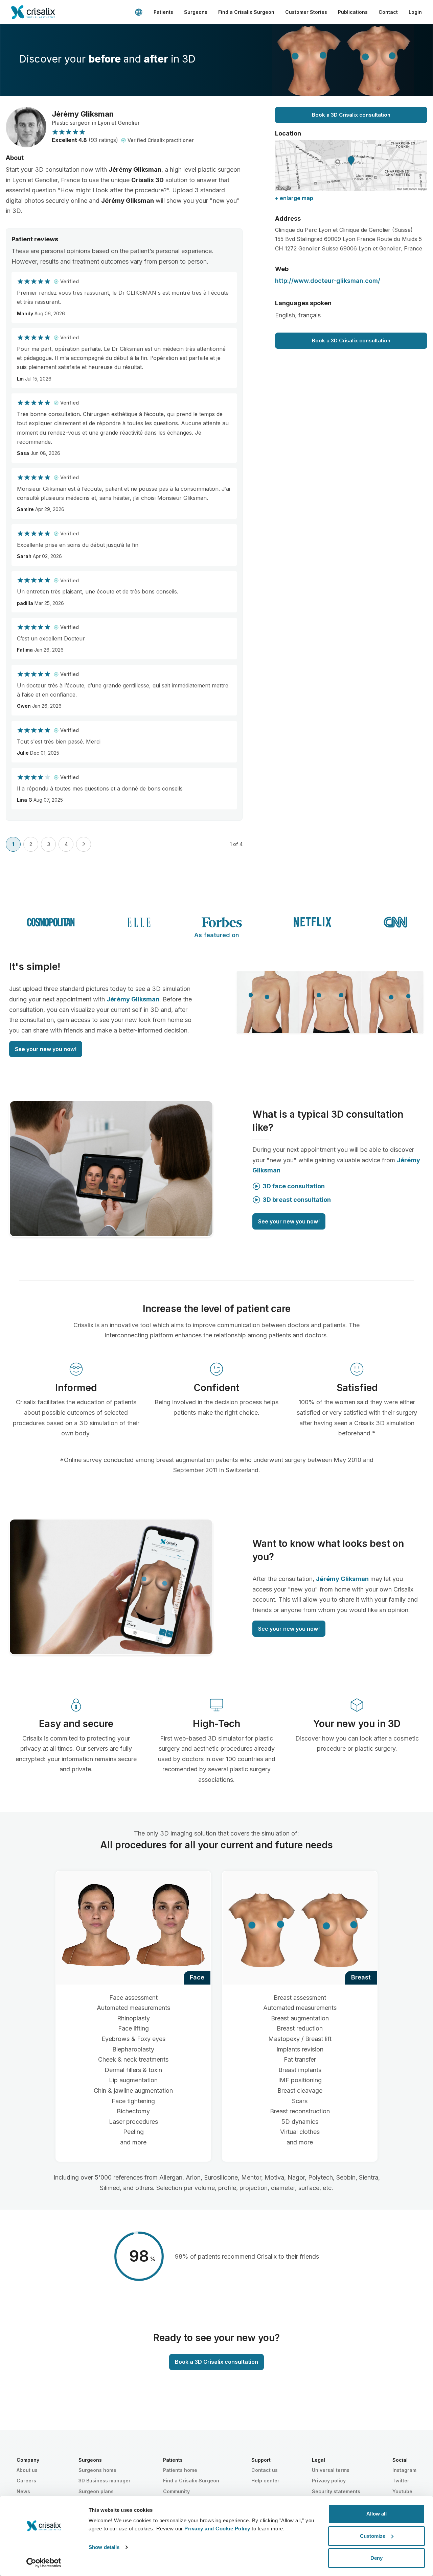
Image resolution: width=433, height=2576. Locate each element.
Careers (26, 2481)
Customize (373, 2536)
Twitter (401, 2481)
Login (415, 12)
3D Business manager (105, 2481)
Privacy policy (329, 2481)
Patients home (180, 2470)
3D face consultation (294, 1186)
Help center (265, 2481)
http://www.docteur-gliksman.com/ (328, 281)
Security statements (336, 2491)
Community (176, 2491)
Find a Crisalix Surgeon (246, 12)
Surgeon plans (96, 2491)
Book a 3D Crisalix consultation (351, 115)
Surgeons (196, 12)
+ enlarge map (294, 198)
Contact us (265, 2470)
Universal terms (331, 2470)
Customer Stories (306, 12)
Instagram (404, 2470)
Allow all (377, 2514)
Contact (388, 12)
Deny (377, 2558)
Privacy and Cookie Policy (217, 2529)
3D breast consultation (297, 1200)
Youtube (402, 2491)
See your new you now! (46, 1049)
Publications (353, 12)
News (23, 2491)
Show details (104, 2547)
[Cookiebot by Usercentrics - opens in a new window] (44, 2563)
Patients (163, 12)
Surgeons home (97, 2470)
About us (27, 2470)
